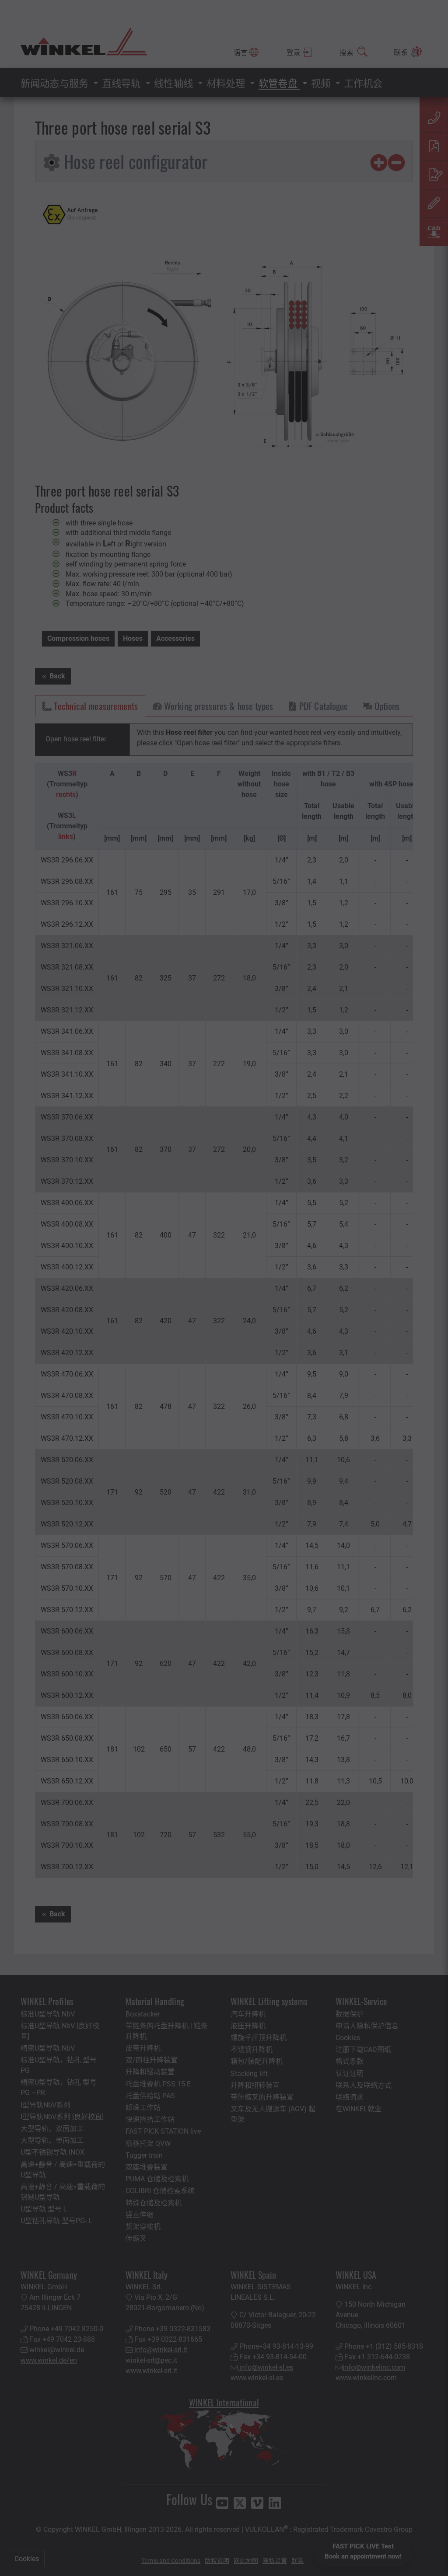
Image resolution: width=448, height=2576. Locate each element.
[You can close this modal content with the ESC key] (224, 1288)
